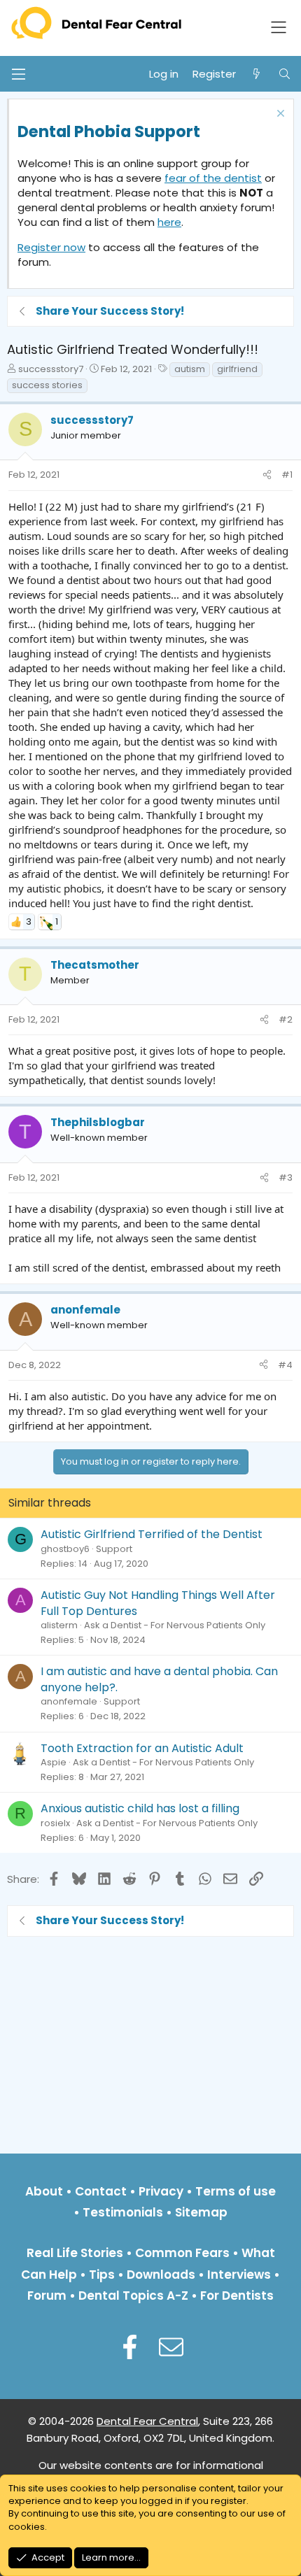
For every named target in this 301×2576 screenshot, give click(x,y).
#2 (286, 1019)
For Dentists (237, 2296)
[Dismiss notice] (279, 115)
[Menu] (18, 74)
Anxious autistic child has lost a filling (140, 1808)
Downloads (161, 2275)
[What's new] (257, 74)
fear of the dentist (213, 178)
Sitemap (201, 2212)
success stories (47, 385)
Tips (102, 2275)
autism (190, 369)
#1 (287, 475)
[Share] (267, 475)
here (169, 222)
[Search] (285, 74)
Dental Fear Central (147, 2421)
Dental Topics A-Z (133, 2296)
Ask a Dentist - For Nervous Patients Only (175, 1625)
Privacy (161, 2191)
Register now (51, 247)
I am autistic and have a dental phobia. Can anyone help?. (159, 1679)
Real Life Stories (75, 2253)
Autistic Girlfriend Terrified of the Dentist (152, 1534)
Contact (101, 2191)
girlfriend (237, 369)
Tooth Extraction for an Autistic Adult (142, 1748)
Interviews (239, 2275)
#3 (286, 1177)
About (44, 2191)
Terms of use (236, 2191)
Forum (47, 2296)
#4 (285, 1365)
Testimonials (123, 2212)
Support (114, 1549)
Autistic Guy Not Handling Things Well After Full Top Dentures (158, 1603)
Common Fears (182, 2253)
